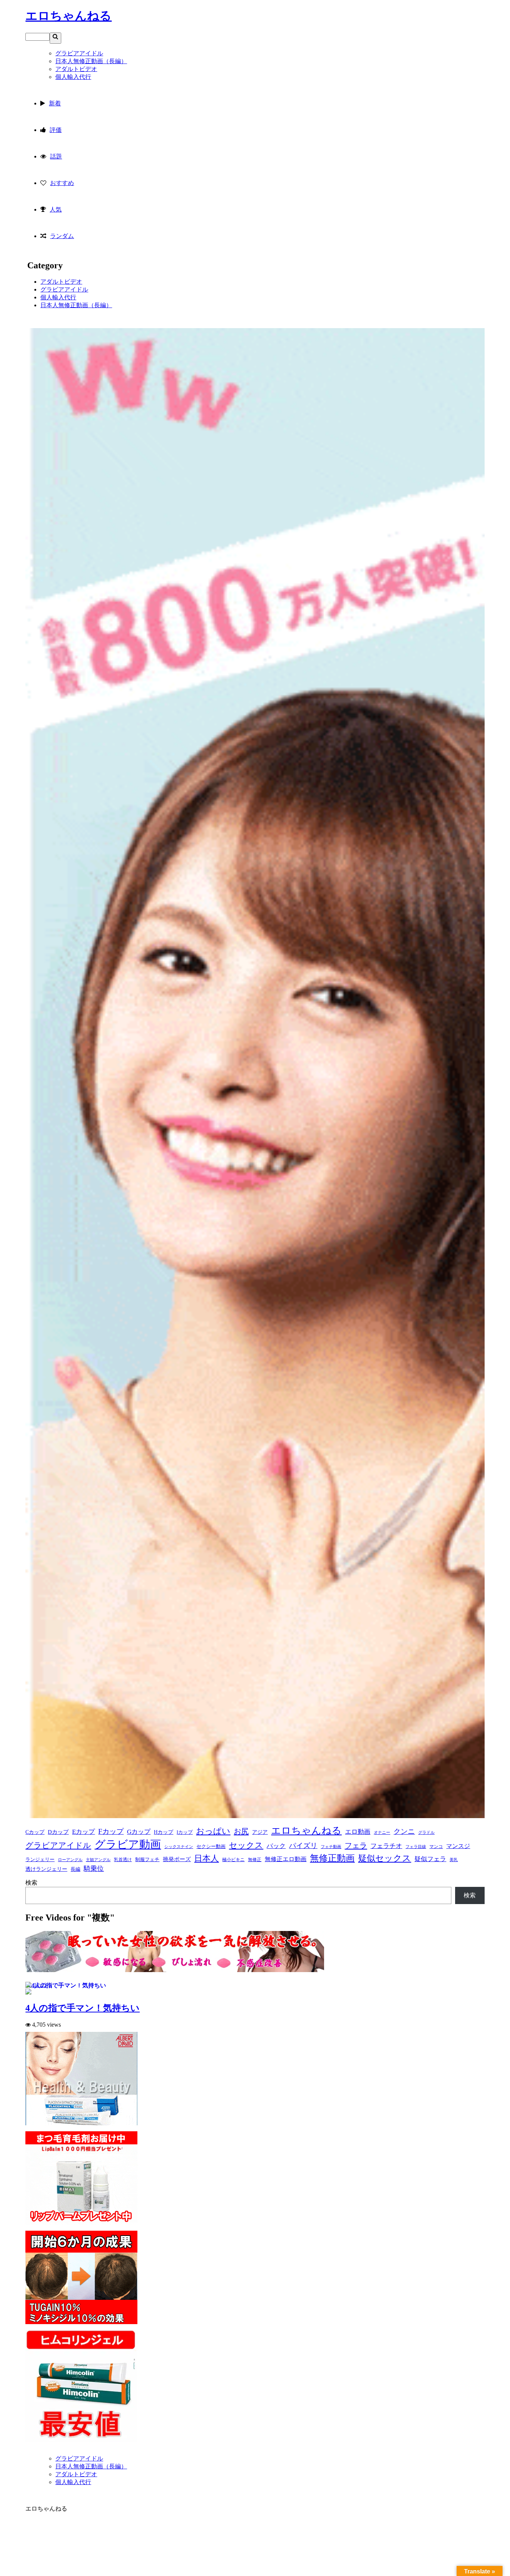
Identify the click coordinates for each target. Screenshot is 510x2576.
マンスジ (458, 1846)
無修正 (255, 1860)
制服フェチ (147, 1860)
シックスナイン (179, 1847)
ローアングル (70, 1860)
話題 (56, 156)
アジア (260, 1832)
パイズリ (303, 1846)
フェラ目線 (416, 1847)
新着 (55, 103)
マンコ (436, 1847)
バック (276, 1846)
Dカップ (58, 1832)
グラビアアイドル (64, 289)
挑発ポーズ (177, 1859)
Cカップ (35, 1832)
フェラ (356, 1845)
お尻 (241, 1831)
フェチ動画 (331, 1847)
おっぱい (213, 1831)
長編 (75, 1869)
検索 (31, 1883)
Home (63, 2451)
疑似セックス (385, 1858)
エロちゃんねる (69, 16)
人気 (56, 209)
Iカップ (185, 1832)
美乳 (454, 1860)
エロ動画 (358, 1832)
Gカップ (139, 1832)
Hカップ (164, 1832)
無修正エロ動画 (286, 1859)
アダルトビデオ (61, 282)
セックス (246, 1845)
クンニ (404, 1831)
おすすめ (62, 183)
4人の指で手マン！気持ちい (83, 2008)
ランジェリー (40, 1860)
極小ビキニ (233, 1860)
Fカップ (111, 1831)
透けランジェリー (46, 1869)
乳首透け (123, 1860)
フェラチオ (386, 1846)
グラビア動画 (128, 1844)
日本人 (206, 1858)
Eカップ (83, 1832)
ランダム (62, 236)
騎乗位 (94, 1869)
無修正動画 (332, 1858)
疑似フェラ (430, 1859)
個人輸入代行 (58, 297)
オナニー (382, 1832)
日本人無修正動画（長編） (76, 305)
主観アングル (98, 1860)
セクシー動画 (211, 1846)
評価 (56, 130)
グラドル (426, 1832)
